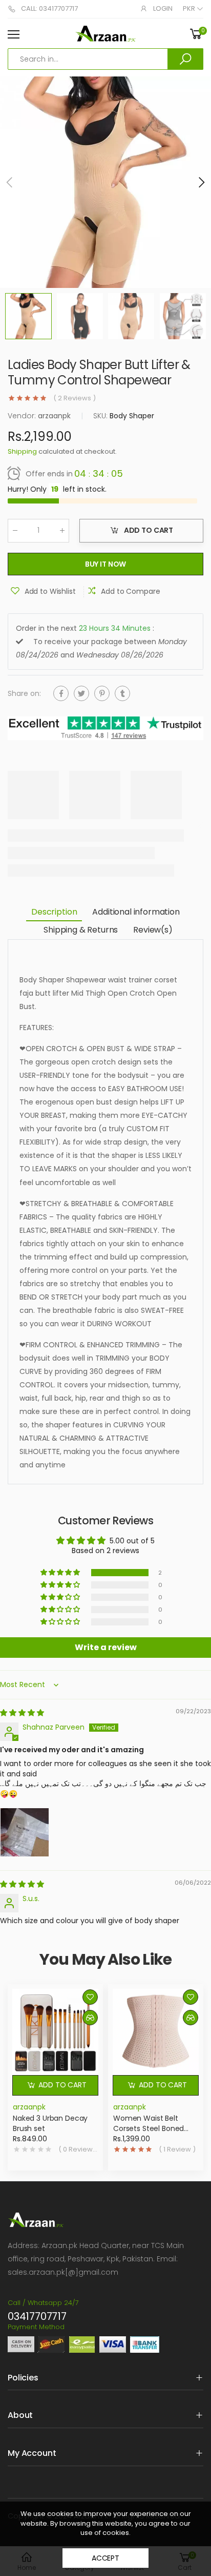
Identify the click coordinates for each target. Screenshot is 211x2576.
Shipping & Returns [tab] (81, 930)
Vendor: (23, 416)
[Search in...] (185, 59)
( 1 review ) (177, 2149)
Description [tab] (54, 912)
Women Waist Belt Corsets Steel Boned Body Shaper (149, 2128)
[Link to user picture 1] (25, 1832)
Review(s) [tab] (153, 930)
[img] (22, 1713)
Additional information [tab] (136, 912)
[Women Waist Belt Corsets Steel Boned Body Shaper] (156, 2032)
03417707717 (37, 2316)
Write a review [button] (106, 1647)
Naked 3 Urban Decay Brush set (50, 2123)
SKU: (101, 416)
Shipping (22, 452)
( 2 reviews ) (75, 398)
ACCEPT (105, 2558)
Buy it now (106, 565)
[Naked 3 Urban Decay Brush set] (55, 2032)
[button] (201, 182)
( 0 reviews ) (78, 2149)
